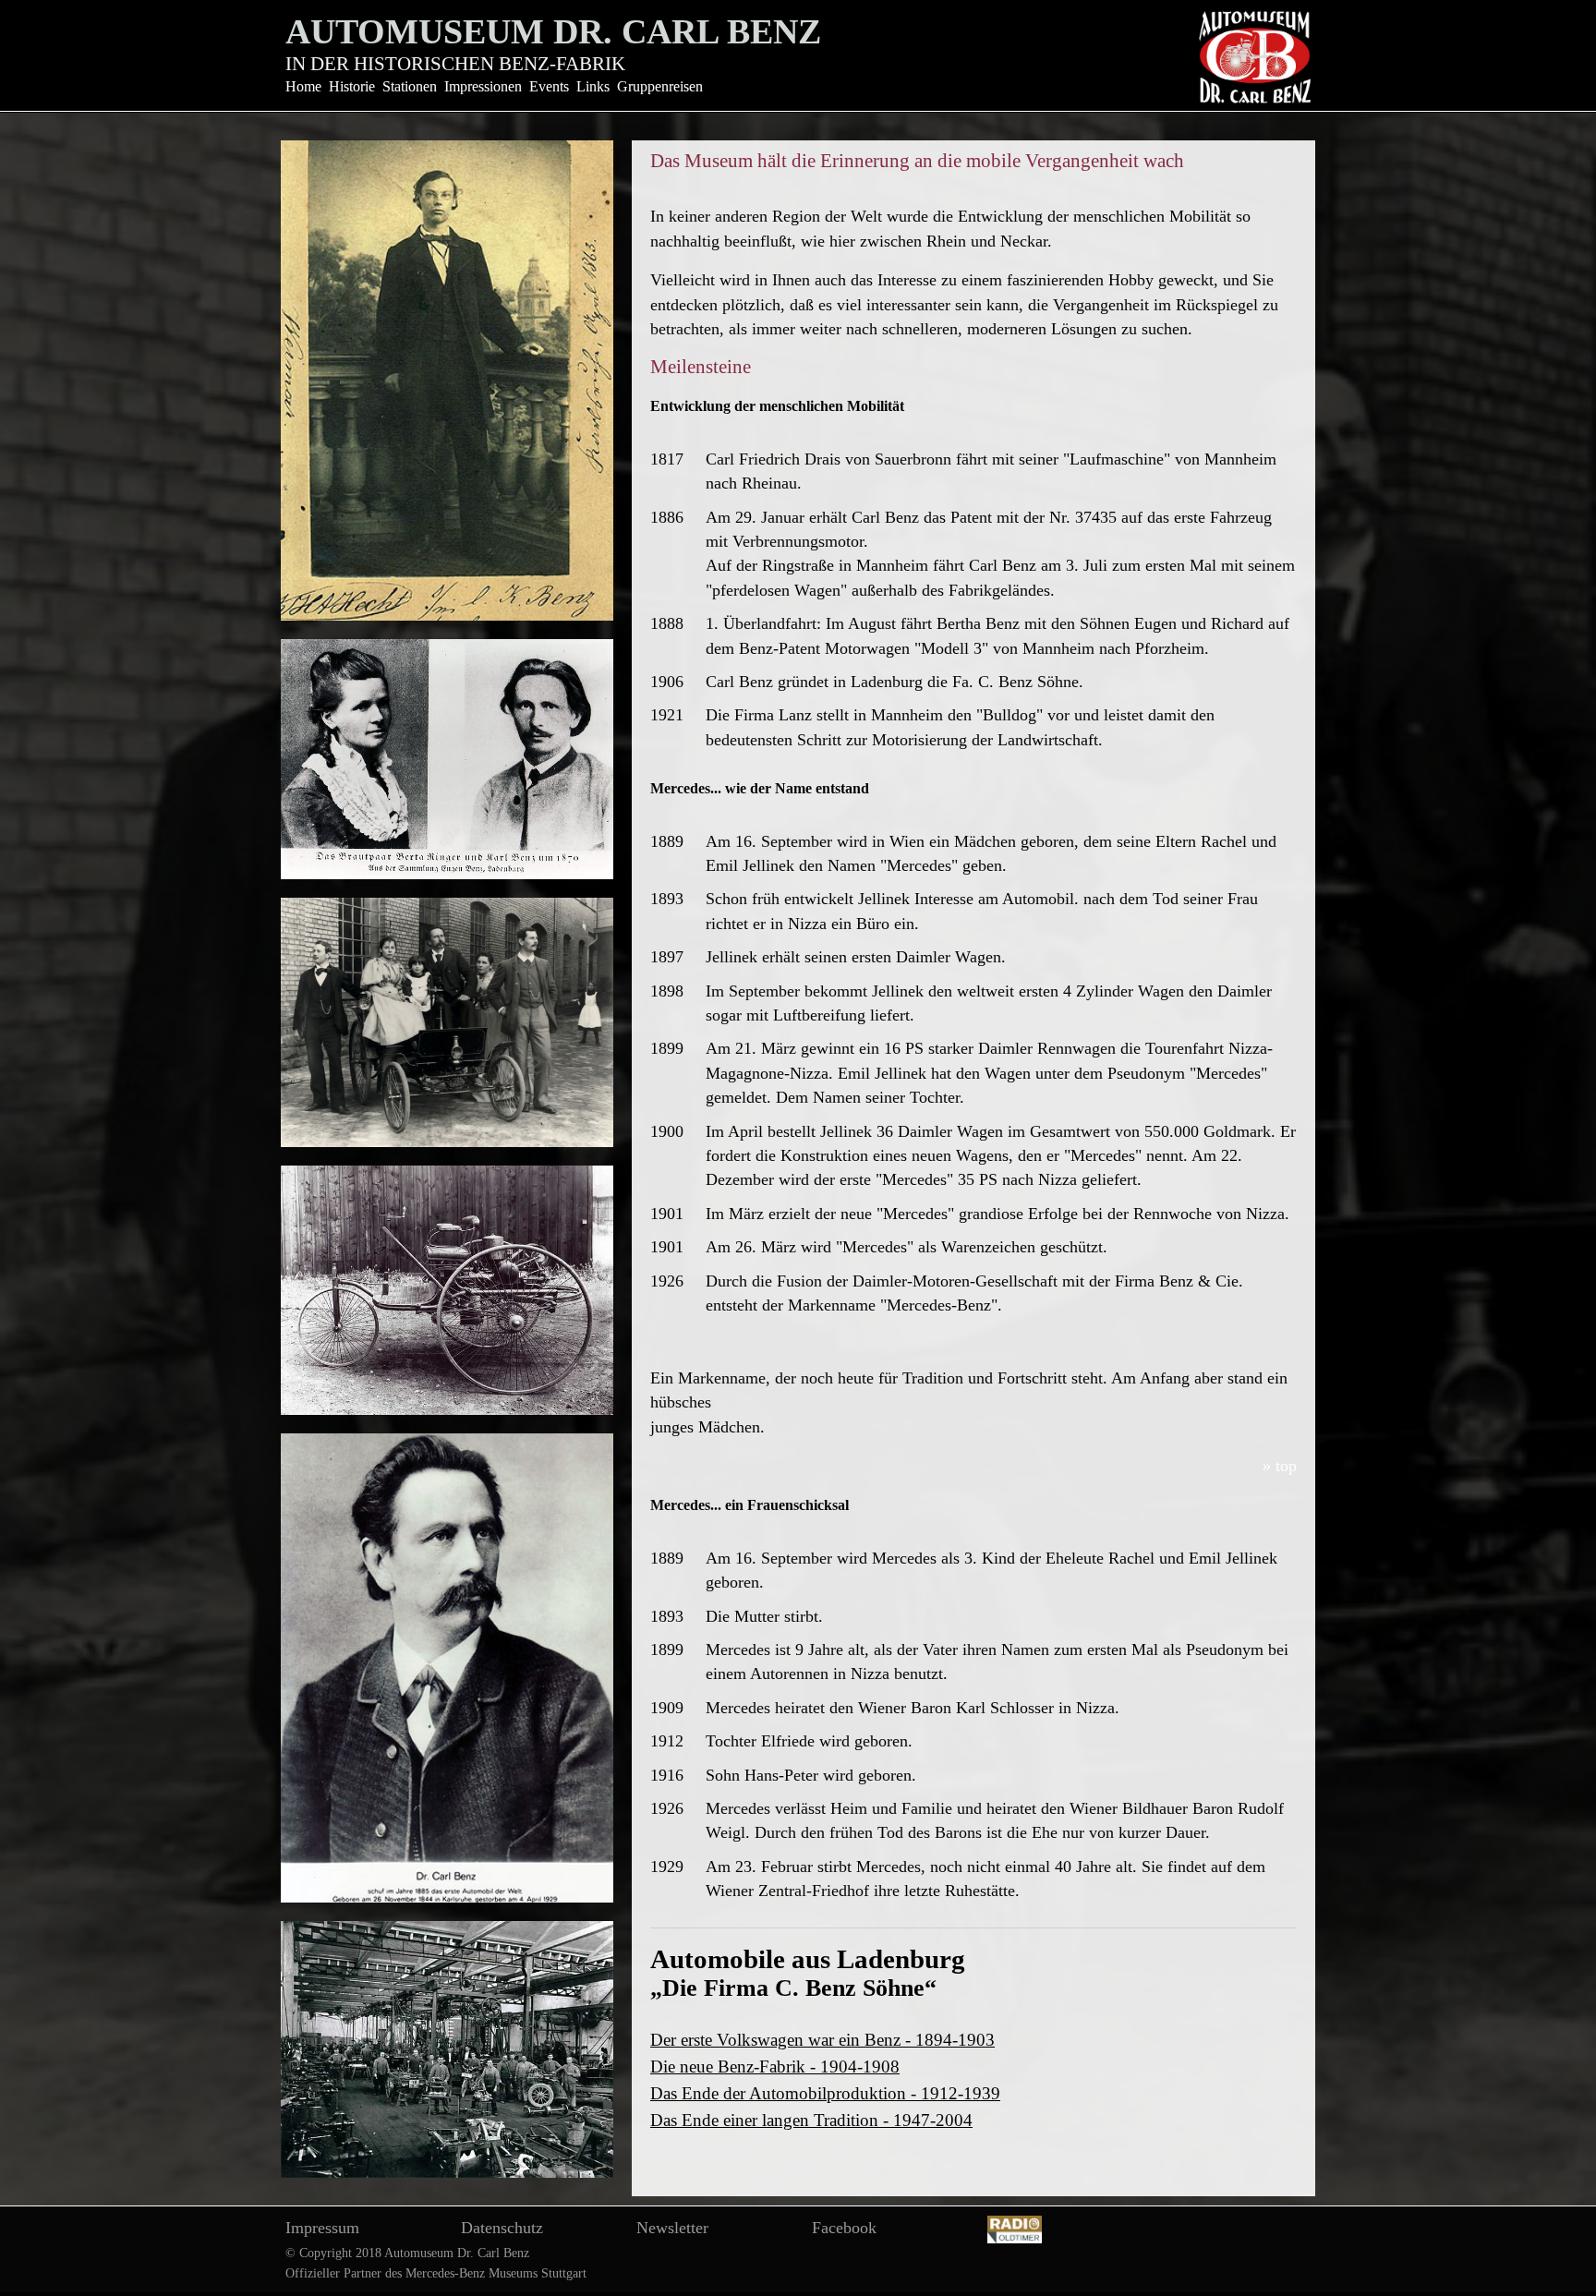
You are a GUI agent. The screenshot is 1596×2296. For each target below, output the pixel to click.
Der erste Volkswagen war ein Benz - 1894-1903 (822, 2040)
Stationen (410, 86)
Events (549, 86)
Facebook (844, 2228)
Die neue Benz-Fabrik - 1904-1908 (775, 2066)
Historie (352, 86)
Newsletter (672, 2228)
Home (303, 86)
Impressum (322, 2228)
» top (1280, 1466)
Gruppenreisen (660, 86)
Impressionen (483, 86)
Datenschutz (502, 2228)
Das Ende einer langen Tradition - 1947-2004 (811, 2120)
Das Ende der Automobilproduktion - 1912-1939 (825, 2093)
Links (593, 86)
